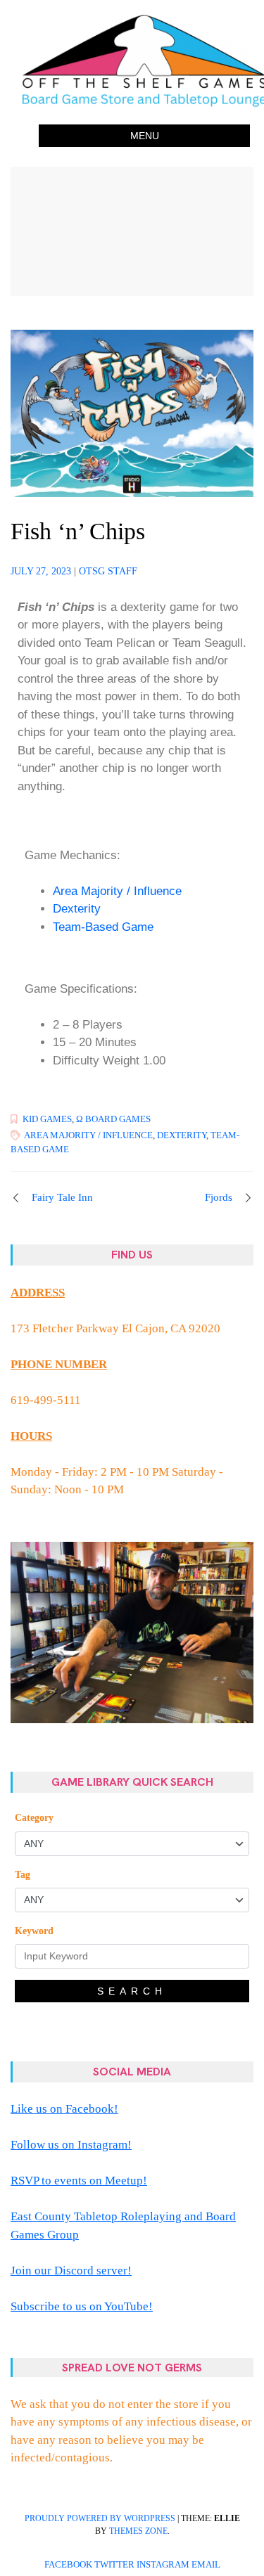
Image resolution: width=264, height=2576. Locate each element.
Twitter (114, 2565)
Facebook (68, 2565)
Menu (145, 136)
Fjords (219, 1197)
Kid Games (47, 1119)
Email (206, 2565)
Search (132, 1991)
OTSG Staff (108, 571)
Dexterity (77, 909)
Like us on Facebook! (64, 2109)
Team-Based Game (103, 927)
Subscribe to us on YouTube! (82, 2306)
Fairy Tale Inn (62, 1197)
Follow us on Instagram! (71, 2145)
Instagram (163, 2565)
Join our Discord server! (71, 2271)
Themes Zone (138, 2531)
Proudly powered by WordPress (100, 2518)
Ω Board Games (113, 1119)
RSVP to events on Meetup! (79, 2181)
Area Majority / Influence (117, 891)
